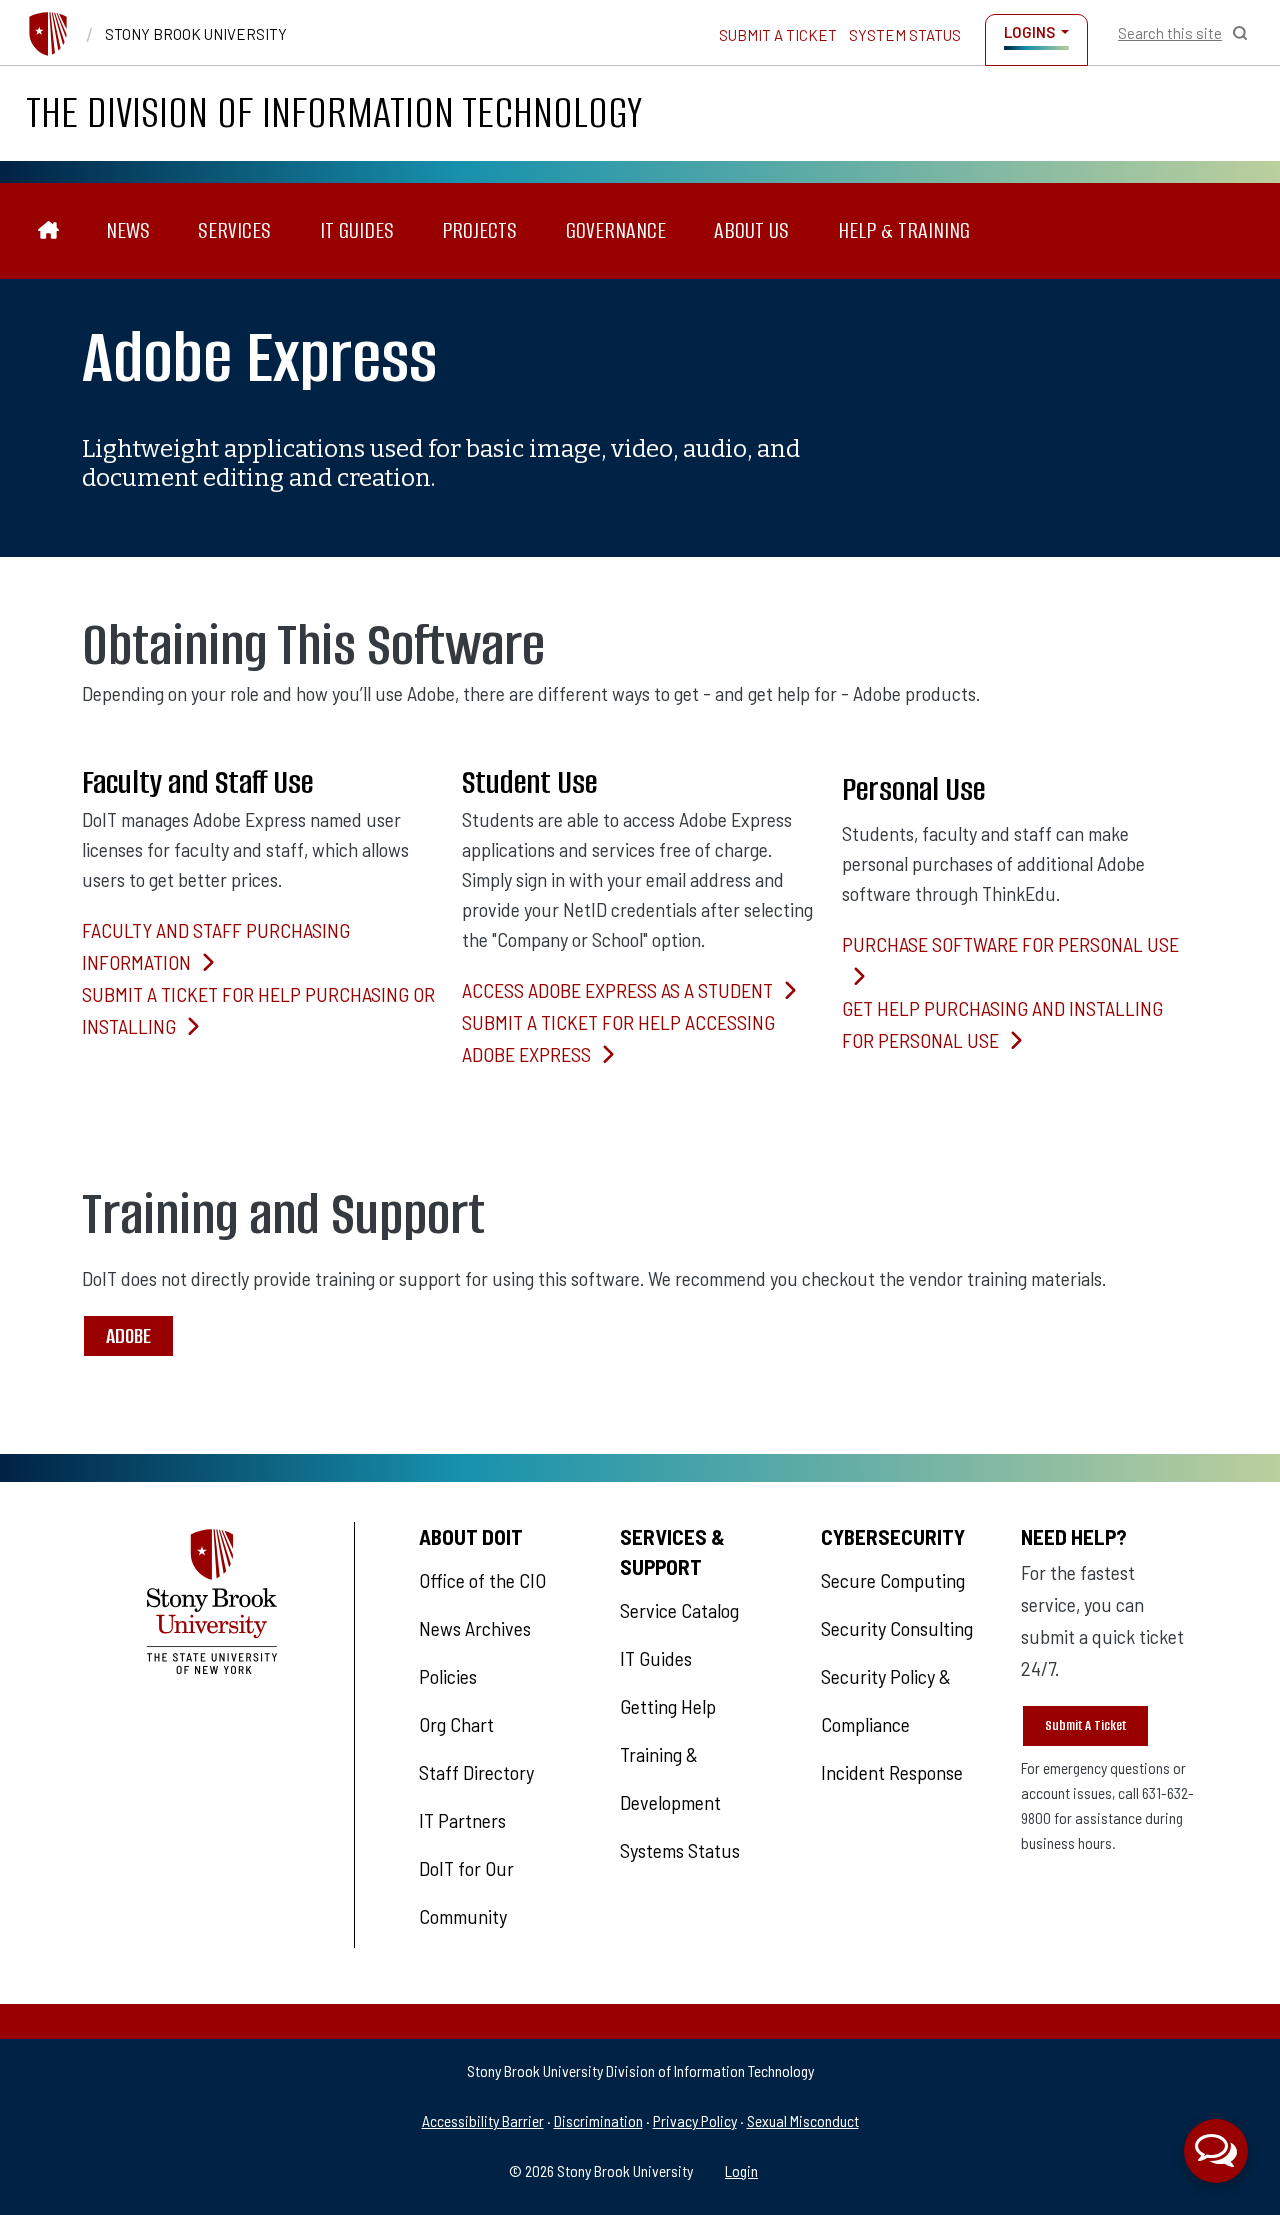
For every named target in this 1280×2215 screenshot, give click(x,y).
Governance (616, 230)
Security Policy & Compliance (886, 1700)
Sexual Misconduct (803, 2120)
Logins (1029, 32)
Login (741, 2170)
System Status (905, 35)
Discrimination (598, 2120)
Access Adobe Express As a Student (617, 990)
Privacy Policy (695, 2120)
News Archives (475, 1628)
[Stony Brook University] (48, 34)
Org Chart (456, 1724)
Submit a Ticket (778, 35)
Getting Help (668, 1706)
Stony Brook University (196, 34)
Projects (479, 230)
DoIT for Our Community (466, 1892)
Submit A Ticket (1085, 1725)
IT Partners (462, 1820)
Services (234, 230)
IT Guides (357, 230)
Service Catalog (679, 1610)
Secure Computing (893, 1580)
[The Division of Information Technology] (48, 230)
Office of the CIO (482, 1580)
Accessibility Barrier (483, 2120)
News (128, 230)
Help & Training (904, 230)
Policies (448, 1676)
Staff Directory (476, 1772)
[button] (1216, 2151)
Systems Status (680, 1850)
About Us (751, 230)
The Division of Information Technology (334, 112)
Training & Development (670, 1778)
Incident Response (892, 1772)
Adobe (128, 1335)
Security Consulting (897, 1628)
